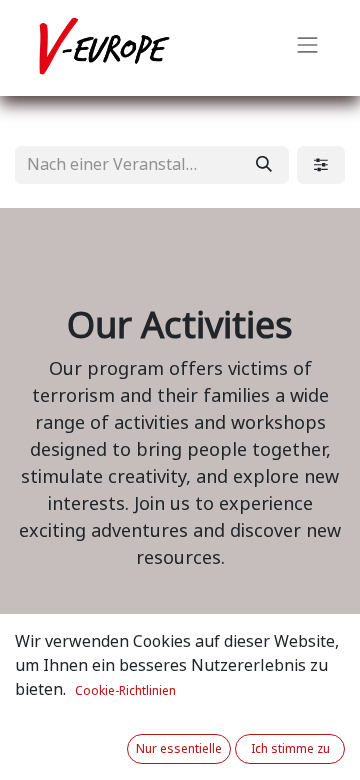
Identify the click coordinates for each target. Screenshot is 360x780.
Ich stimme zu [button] (290, 749)
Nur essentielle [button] (179, 749)
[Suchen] (264, 165)
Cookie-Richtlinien (125, 691)
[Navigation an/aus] (308, 48)
